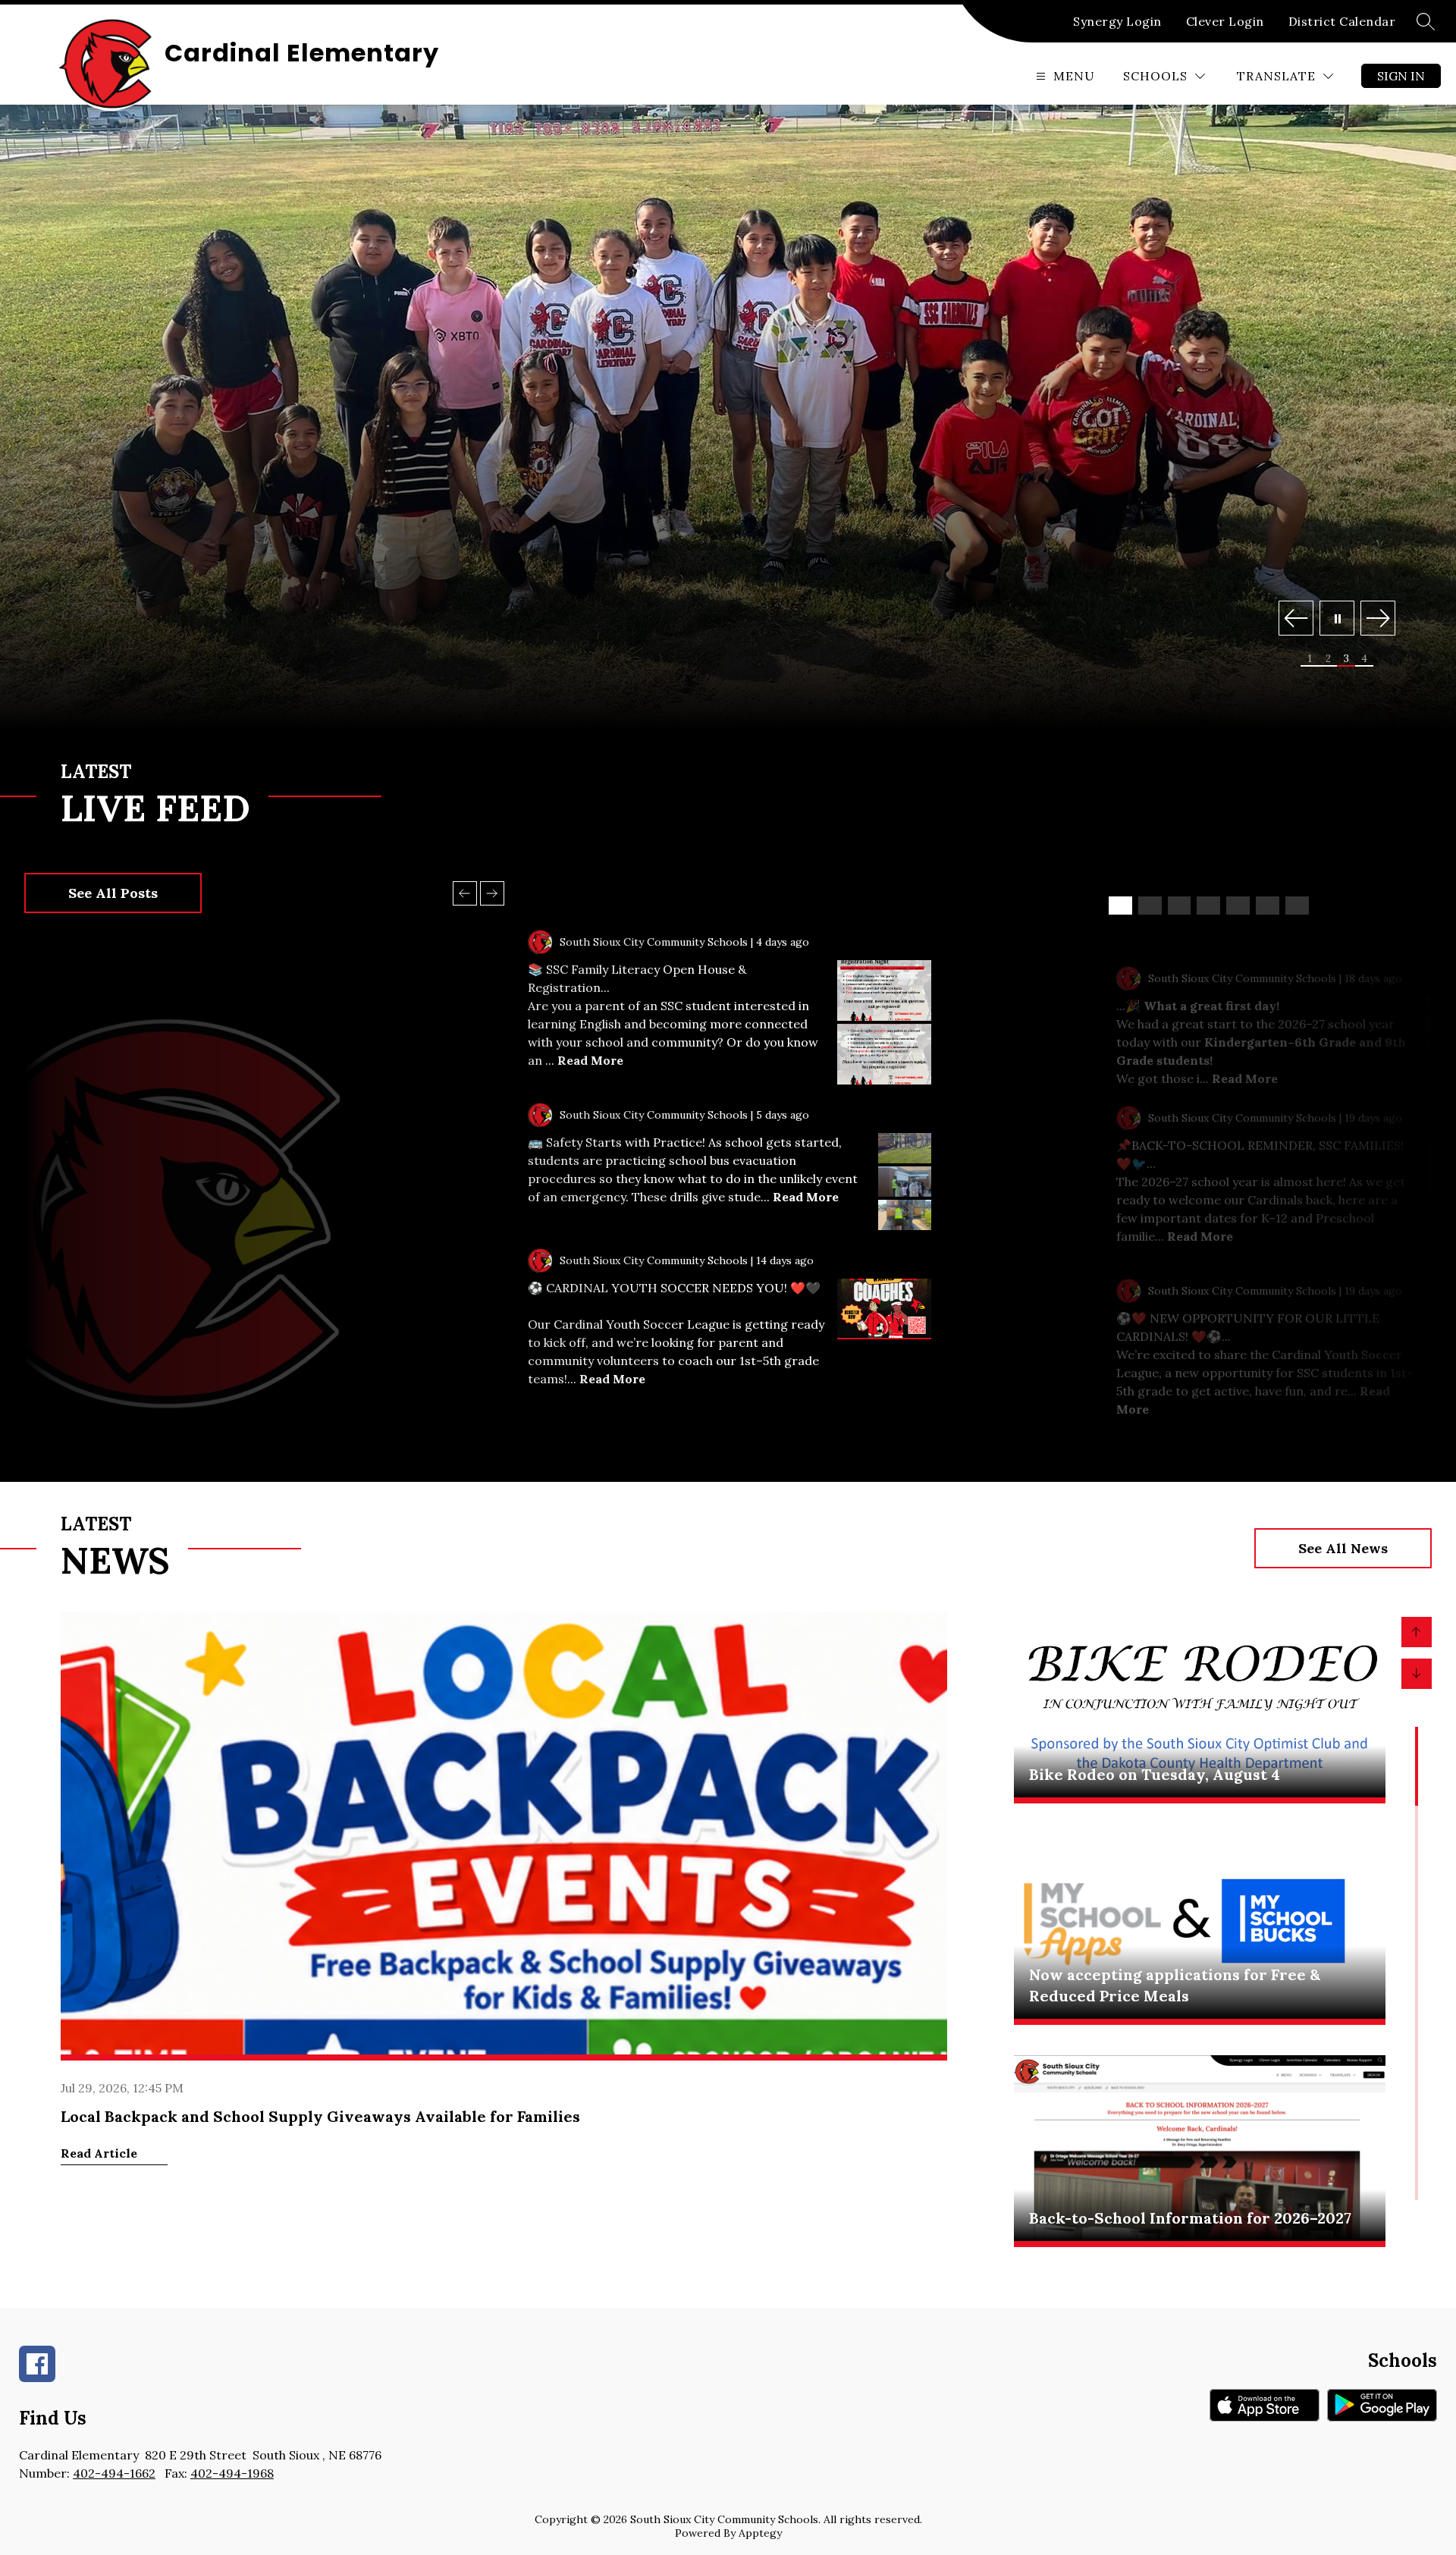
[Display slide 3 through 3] (1180, 906)
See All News (1343, 1548)
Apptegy (760, 2533)
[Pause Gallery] (1337, 620)
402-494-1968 (232, 2473)
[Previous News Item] (1417, 1632)
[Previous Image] (1296, 620)
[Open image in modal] (884, 990)
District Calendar (1342, 21)
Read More (590, 1060)
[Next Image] (1378, 620)
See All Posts (113, 893)
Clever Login (1225, 21)
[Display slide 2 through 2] (1150, 906)
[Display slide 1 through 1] (1120, 906)
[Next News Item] (1417, 1674)
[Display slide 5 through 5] (1238, 906)
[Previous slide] (465, 893)
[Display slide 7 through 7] (1297, 906)
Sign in (1401, 76)
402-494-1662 (114, 2473)
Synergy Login (1117, 21)
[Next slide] (492, 893)
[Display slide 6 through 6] (1268, 906)
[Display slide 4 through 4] (1208, 906)
